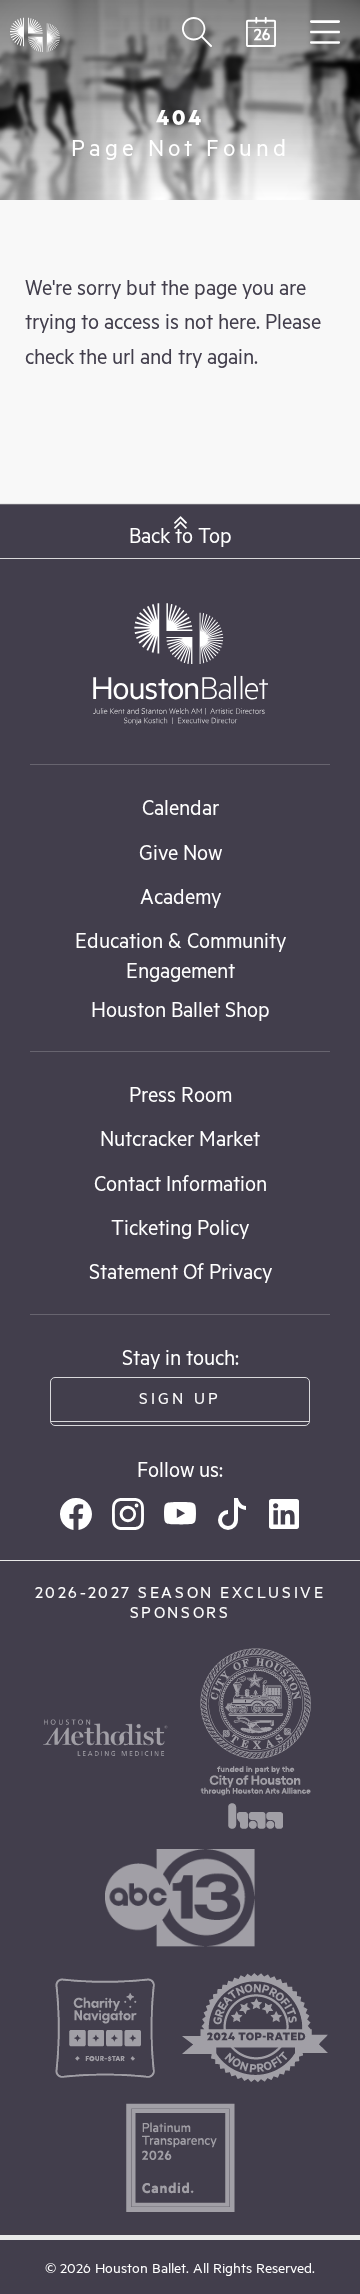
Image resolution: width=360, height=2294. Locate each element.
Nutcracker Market (180, 1137)
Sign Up (180, 1397)
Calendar (180, 806)
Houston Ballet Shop (180, 1008)
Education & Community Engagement (180, 954)
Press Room (180, 1093)
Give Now (180, 851)
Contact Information (180, 1182)
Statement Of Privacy (180, 1270)
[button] (180, 531)
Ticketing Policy (180, 1226)
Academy (180, 895)
